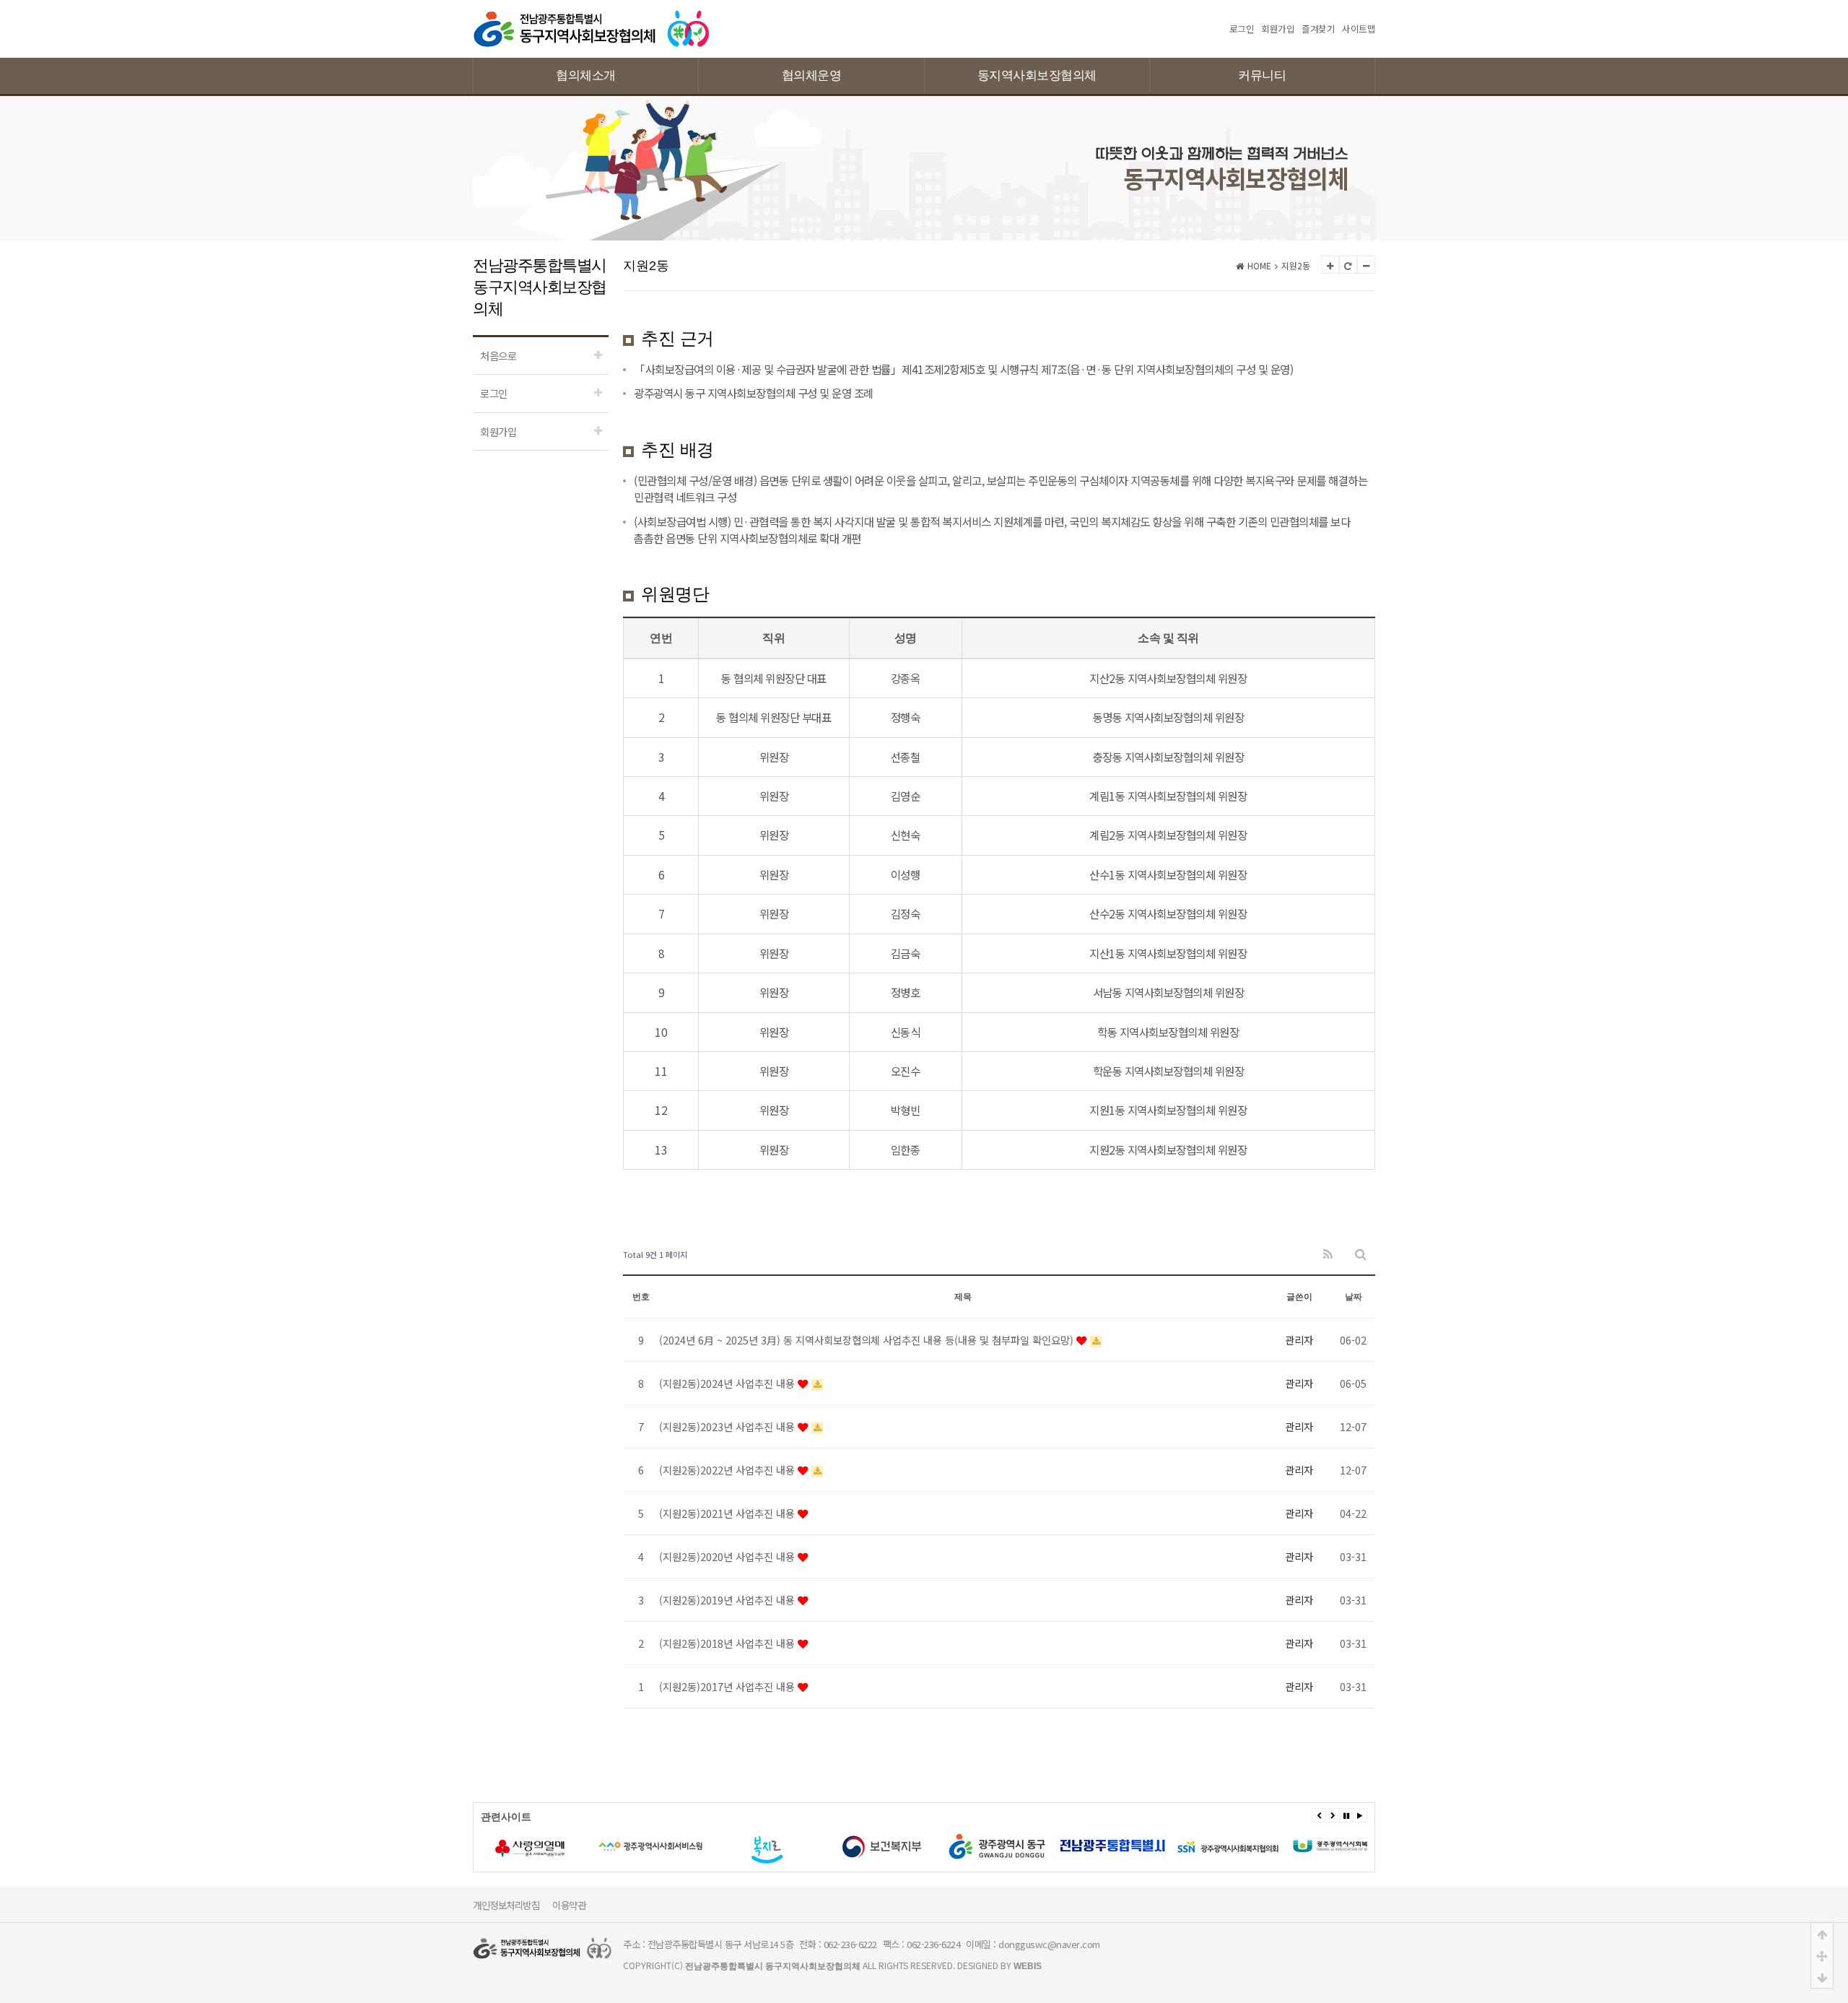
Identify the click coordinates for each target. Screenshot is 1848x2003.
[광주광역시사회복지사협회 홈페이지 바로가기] (1343, 1846)
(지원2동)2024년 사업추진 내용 (728, 1383)
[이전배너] (1319, 1815)
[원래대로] (1348, 265)
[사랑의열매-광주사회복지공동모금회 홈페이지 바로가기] (535, 1846)
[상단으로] (1822, 1934)
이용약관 (569, 1905)
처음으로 (498, 356)
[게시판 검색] (1361, 1255)
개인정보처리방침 (506, 1905)
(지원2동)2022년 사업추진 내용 (728, 1470)
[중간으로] (1822, 1955)
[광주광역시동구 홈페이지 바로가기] (997, 1846)
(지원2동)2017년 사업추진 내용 (728, 1686)
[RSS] (1328, 1255)
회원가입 (1278, 29)
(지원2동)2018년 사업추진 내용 (728, 1643)
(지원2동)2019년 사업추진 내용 (728, 1600)
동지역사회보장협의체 (1037, 75)
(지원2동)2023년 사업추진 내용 (728, 1426)
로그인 (1242, 29)
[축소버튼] (1366, 265)
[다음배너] (1333, 1815)
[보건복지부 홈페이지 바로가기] (881, 1846)
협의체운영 (812, 75)
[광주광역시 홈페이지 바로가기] (1112, 1846)
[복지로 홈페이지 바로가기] (766, 1846)
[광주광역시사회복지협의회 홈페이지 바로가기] (1228, 1846)
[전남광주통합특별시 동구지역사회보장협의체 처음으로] (592, 16)
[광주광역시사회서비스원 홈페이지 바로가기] (650, 1846)
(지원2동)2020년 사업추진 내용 (728, 1556)
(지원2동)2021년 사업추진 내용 (728, 1513)
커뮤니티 (1262, 75)
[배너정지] (1346, 1815)
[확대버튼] (1330, 265)
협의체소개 (586, 75)
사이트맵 (1359, 29)
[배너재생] (1360, 1815)
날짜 (1354, 1297)
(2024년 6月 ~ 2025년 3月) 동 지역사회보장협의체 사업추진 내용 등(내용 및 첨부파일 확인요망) (868, 1340)
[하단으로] (1822, 1977)
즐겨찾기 (1318, 29)
